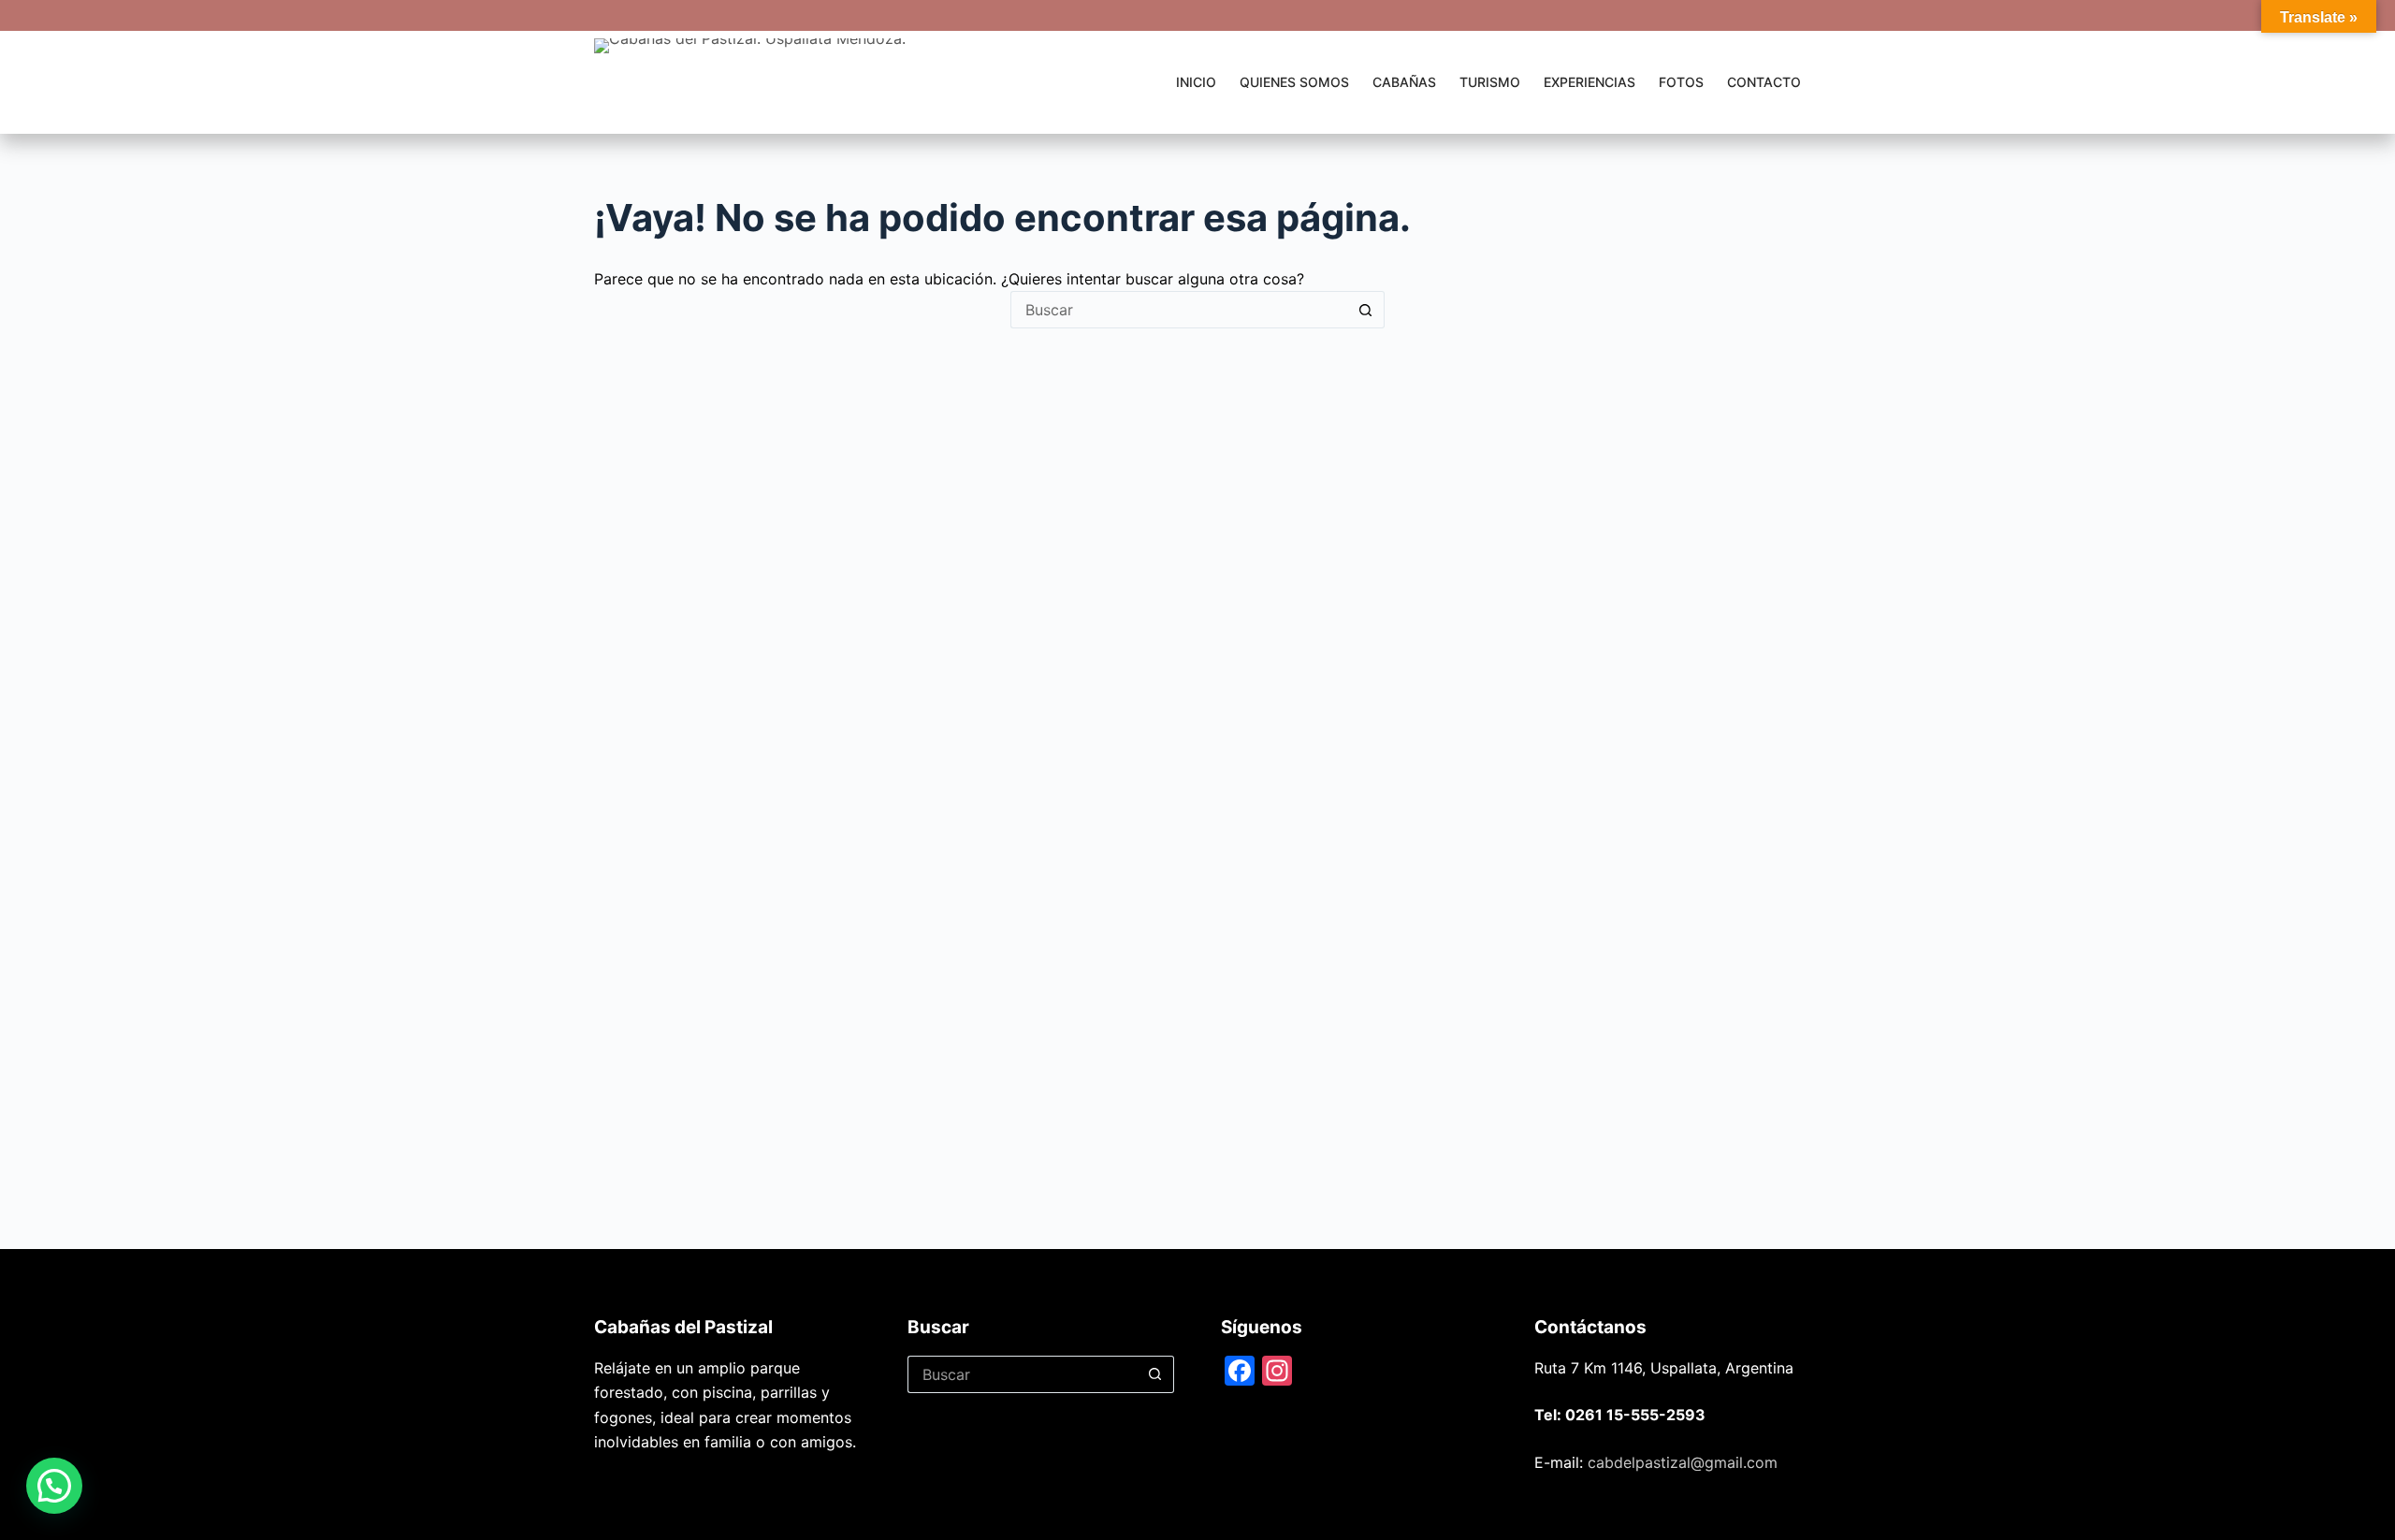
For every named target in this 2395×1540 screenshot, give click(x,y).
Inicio (1196, 82)
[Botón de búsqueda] (1366, 310)
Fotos (1681, 82)
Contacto (1764, 82)
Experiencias (1589, 82)
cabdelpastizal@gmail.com (1683, 1462)
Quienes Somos (1294, 82)
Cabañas (1404, 82)
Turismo (1490, 82)
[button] (54, 1486)
